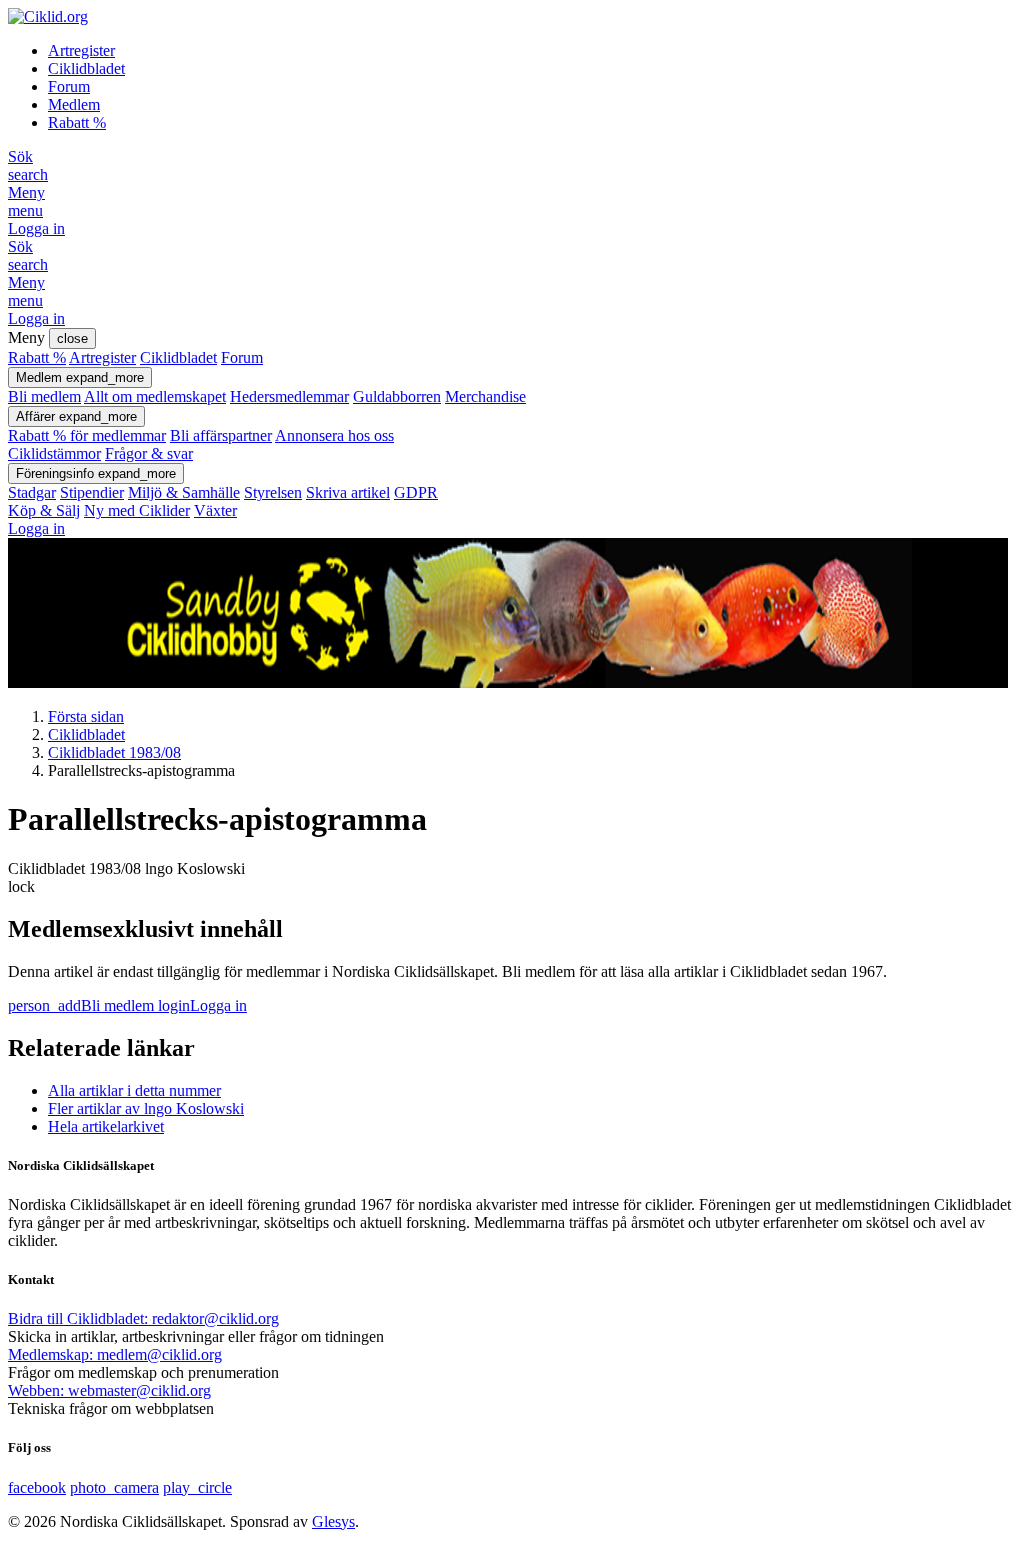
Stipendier (92, 492)
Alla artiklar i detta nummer (134, 1090)
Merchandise (485, 396)
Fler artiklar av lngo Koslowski (146, 1108)
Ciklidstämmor (54, 453)
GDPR (416, 492)
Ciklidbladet (86, 68)
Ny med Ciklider (137, 510)
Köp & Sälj (44, 510)
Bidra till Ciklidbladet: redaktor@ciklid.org (143, 1318)
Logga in (36, 228)
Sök (28, 165)
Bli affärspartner (221, 435)
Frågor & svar (149, 453)
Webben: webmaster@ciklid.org (109, 1390)
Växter (215, 510)
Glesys (333, 1521)
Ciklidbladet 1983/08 (114, 752)
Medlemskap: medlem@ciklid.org (115, 1354)
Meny (26, 201)
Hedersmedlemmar (289, 396)
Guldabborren (397, 396)
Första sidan (86, 716)
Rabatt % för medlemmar (87, 435)
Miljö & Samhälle (184, 492)
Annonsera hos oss (334, 435)
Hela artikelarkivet (106, 1126)
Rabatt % (77, 122)
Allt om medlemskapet (155, 396)
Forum (69, 86)
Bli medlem (44, 396)
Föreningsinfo (96, 473)
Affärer (76, 416)
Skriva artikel (348, 492)
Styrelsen (273, 492)
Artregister (81, 50)
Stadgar (32, 492)
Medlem (74, 104)
